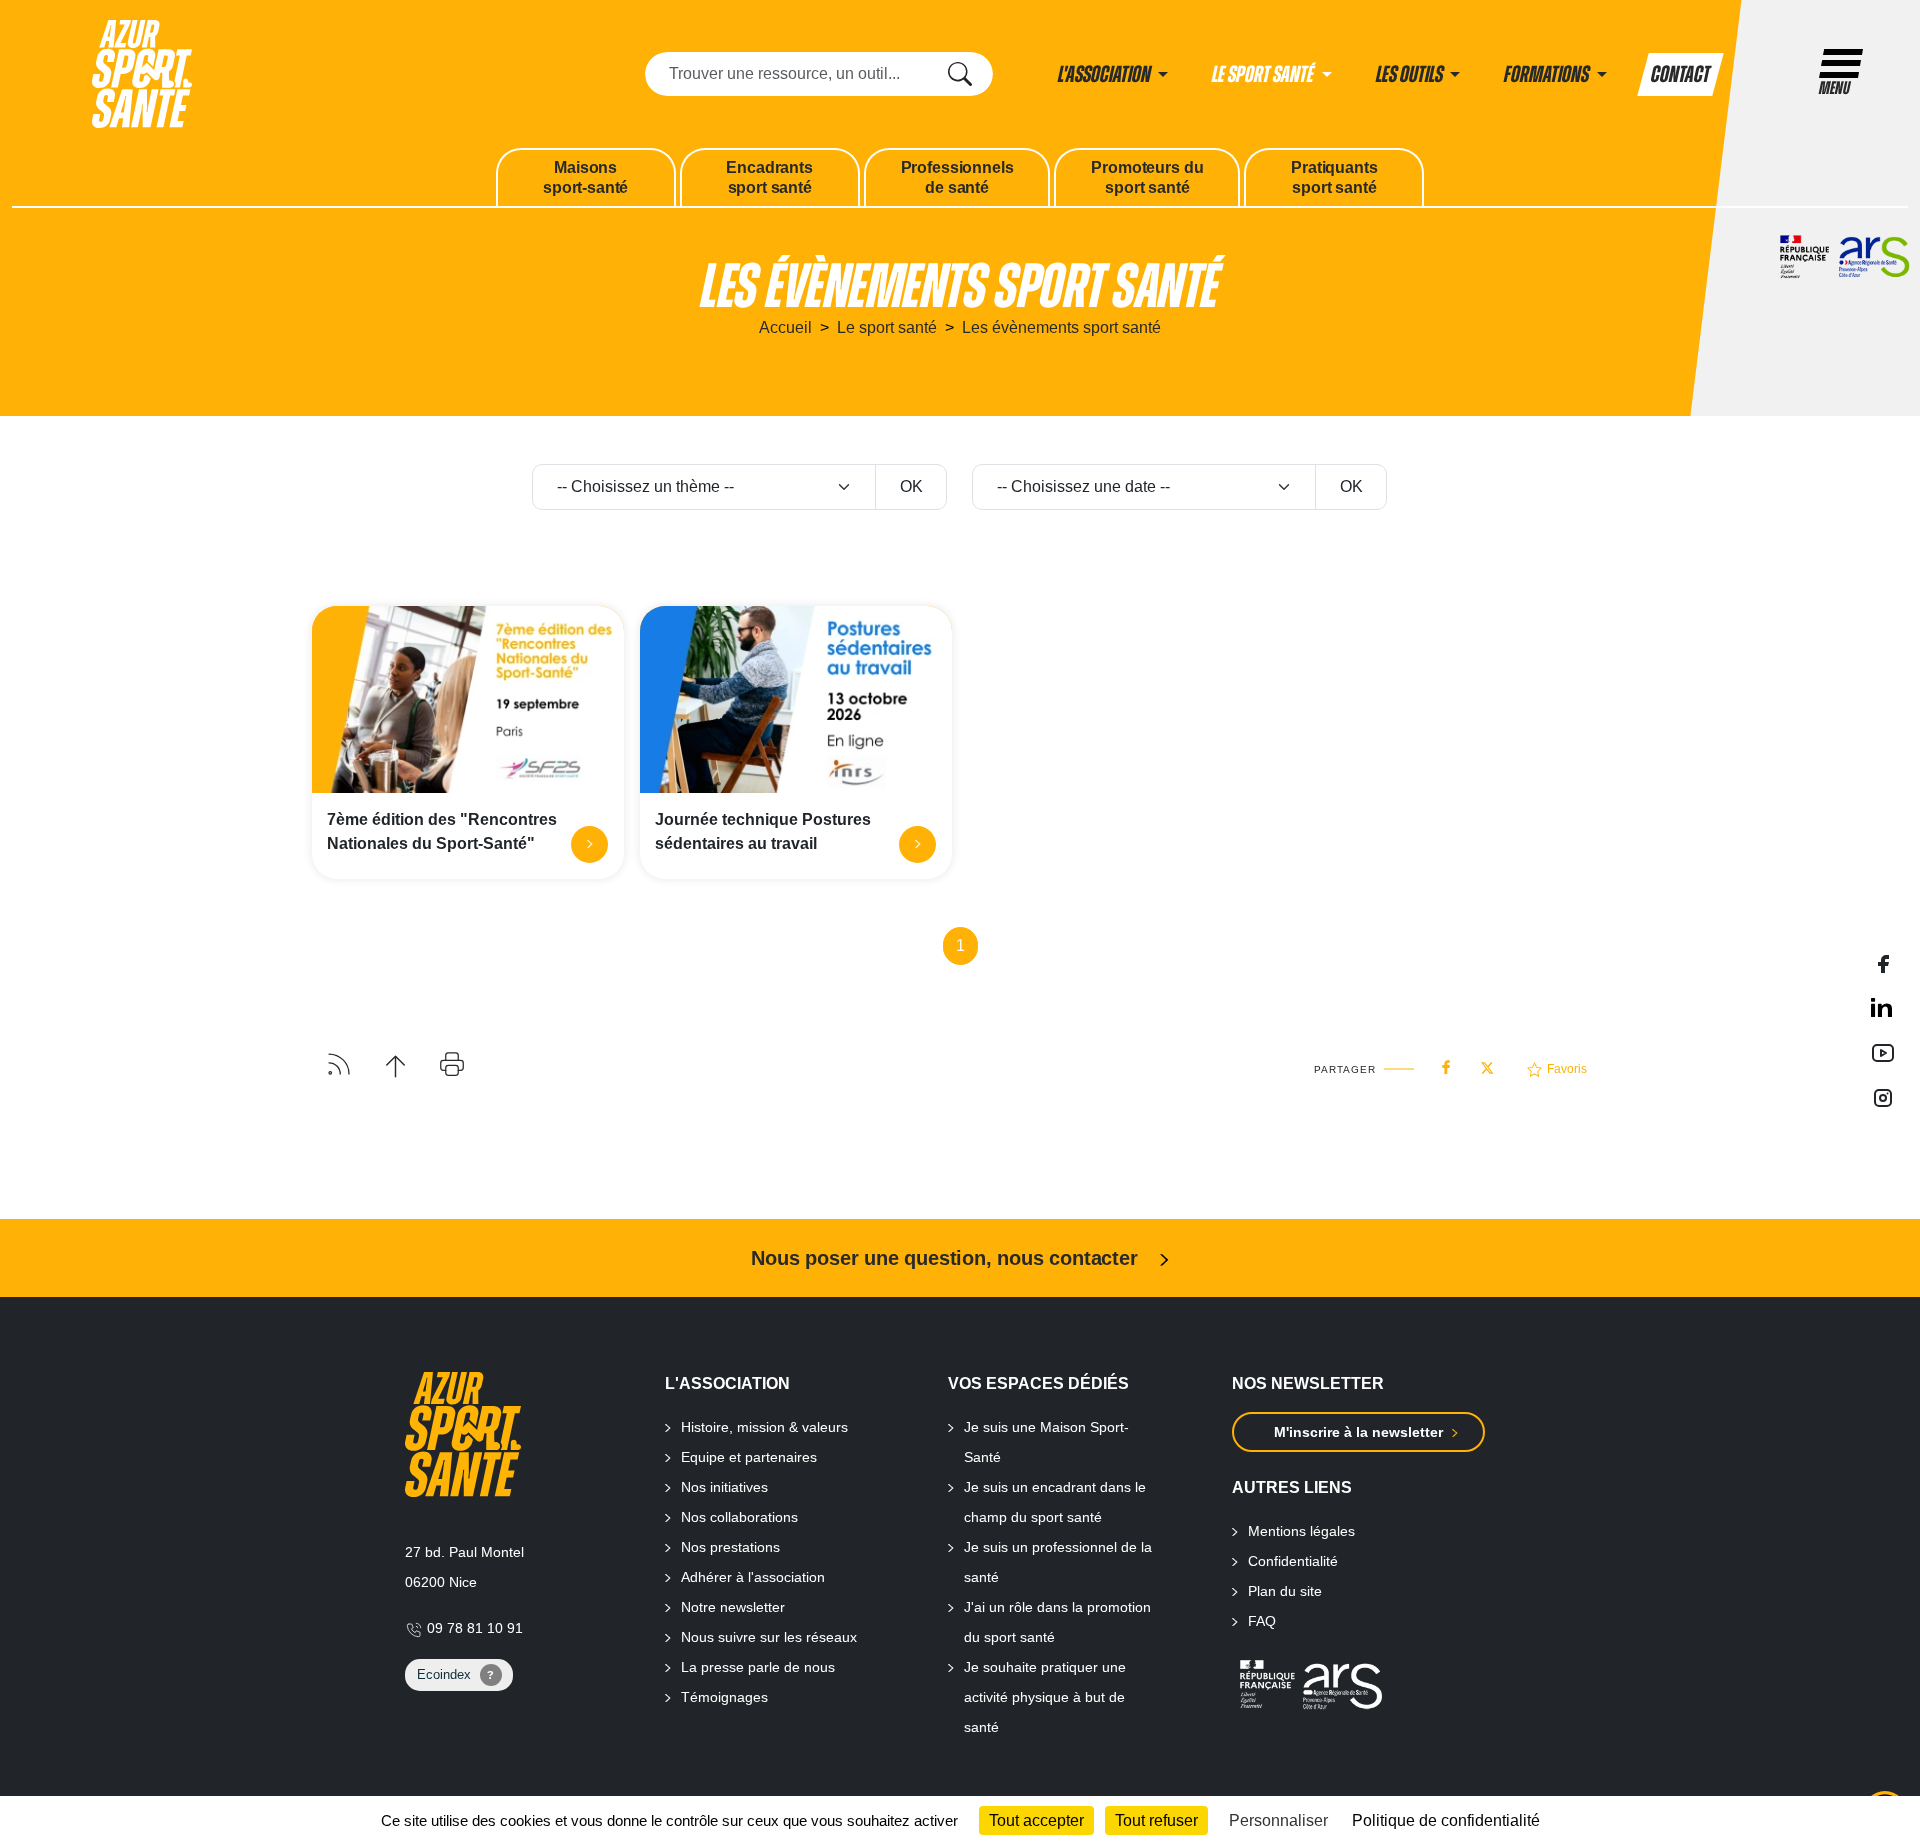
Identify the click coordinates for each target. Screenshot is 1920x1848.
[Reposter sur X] (1487, 1062)
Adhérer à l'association (753, 1577)
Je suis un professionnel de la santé (1058, 1562)
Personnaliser (1278, 1820)
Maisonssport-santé (585, 177)
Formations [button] (1548, 74)
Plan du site (1285, 1591)
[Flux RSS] (339, 1062)
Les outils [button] (1411, 74)
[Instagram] (1883, 1096)
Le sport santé (887, 327)
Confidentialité (1293, 1561)
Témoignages (724, 1697)
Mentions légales (1301, 1531)
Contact (1680, 74)
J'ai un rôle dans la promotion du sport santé (1057, 1622)
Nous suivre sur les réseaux (769, 1637)
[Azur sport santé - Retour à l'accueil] (142, 72)
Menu (1834, 88)
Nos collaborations (739, 1517)
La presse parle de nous (758, 1667)
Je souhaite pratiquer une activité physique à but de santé (1045, 1697)
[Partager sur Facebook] (1446, 1063)
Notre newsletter (733, 1607)
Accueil (785, 327)
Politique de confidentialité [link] (1446, 1820)
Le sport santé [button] (1264, 74)
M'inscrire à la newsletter (1358, 1432)
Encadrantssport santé (769, 177)
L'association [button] (1106, 74)
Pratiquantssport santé (1334, 177)
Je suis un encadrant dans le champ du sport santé (1055, 1502)
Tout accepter (1036, 1820)
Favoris (1567, 1069)
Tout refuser (1156, 1820)
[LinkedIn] (1883, 1007)
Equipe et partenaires (749, 1457)
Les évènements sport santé (1061, 327)
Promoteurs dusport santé (1147, 177)
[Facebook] (1883, 962)
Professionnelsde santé (957, 177)
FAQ (1262, 1621)
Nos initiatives (724, 1487)
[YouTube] (1883, 1052)
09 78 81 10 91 (473, 1628)
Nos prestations (730, 1547)
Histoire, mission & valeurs (764, 1427)
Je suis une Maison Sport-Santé (1046, 1442)
